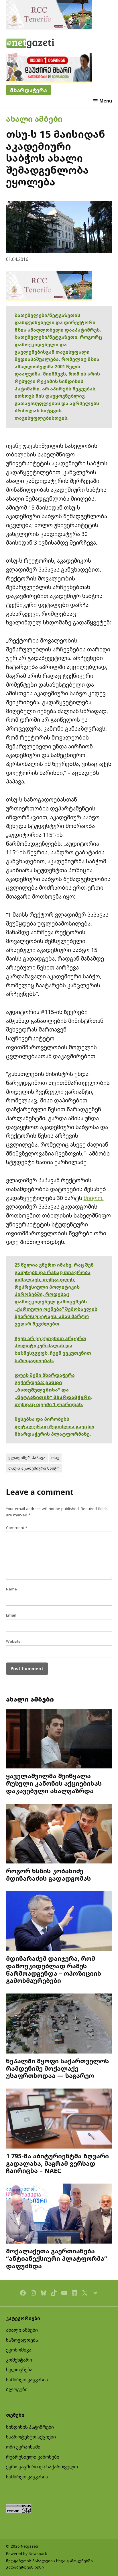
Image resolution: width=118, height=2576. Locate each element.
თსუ (55, 1458)
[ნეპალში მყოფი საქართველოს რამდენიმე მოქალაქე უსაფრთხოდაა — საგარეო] (59, 2024)
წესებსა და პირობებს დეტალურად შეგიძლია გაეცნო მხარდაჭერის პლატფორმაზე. (54, 1426)
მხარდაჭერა (28, 90)
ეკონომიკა (19, 2350)
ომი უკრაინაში (23, 2447)
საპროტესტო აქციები (31, 2437)
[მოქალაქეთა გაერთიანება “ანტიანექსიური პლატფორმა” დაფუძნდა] (59, 2214)
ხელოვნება (19, 2370)
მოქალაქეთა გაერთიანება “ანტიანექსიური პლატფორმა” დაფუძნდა (57, 2258)
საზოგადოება (22, 2340)
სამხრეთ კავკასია (27, 2380)
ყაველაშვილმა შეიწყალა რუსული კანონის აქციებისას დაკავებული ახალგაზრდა (54, 1783)
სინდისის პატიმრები (30, 2427)
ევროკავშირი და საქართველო (42, 2467)
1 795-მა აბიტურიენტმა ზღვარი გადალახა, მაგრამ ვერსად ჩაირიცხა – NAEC (57, 2163)
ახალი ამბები (34, 119)
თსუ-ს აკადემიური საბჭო (34, 1468)
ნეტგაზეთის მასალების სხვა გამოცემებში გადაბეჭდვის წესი (49, 2564)
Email (11, 1615)
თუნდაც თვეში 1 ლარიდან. (49, 1404)
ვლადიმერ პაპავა (27, 1458)
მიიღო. (94, 1198)
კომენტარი (19, 2360)
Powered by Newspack (26, 2554)
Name (11, 1589)
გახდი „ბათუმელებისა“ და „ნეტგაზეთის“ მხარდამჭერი (53, 1390)
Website (13, 1641)
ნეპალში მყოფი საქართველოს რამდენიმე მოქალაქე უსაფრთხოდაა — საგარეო (57, 2068)
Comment (17, 1528)
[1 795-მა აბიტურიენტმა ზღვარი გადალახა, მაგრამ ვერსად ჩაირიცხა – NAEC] (59, 2119)
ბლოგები (17, 2389)
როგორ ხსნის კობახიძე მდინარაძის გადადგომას (48, 1875)
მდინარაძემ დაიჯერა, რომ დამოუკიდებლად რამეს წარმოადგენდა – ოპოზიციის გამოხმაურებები (54, 1969)
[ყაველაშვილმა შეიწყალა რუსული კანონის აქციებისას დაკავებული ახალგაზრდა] (59, 1739)
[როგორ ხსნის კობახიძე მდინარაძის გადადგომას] (59, 1834)
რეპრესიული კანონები (33, 2457)
